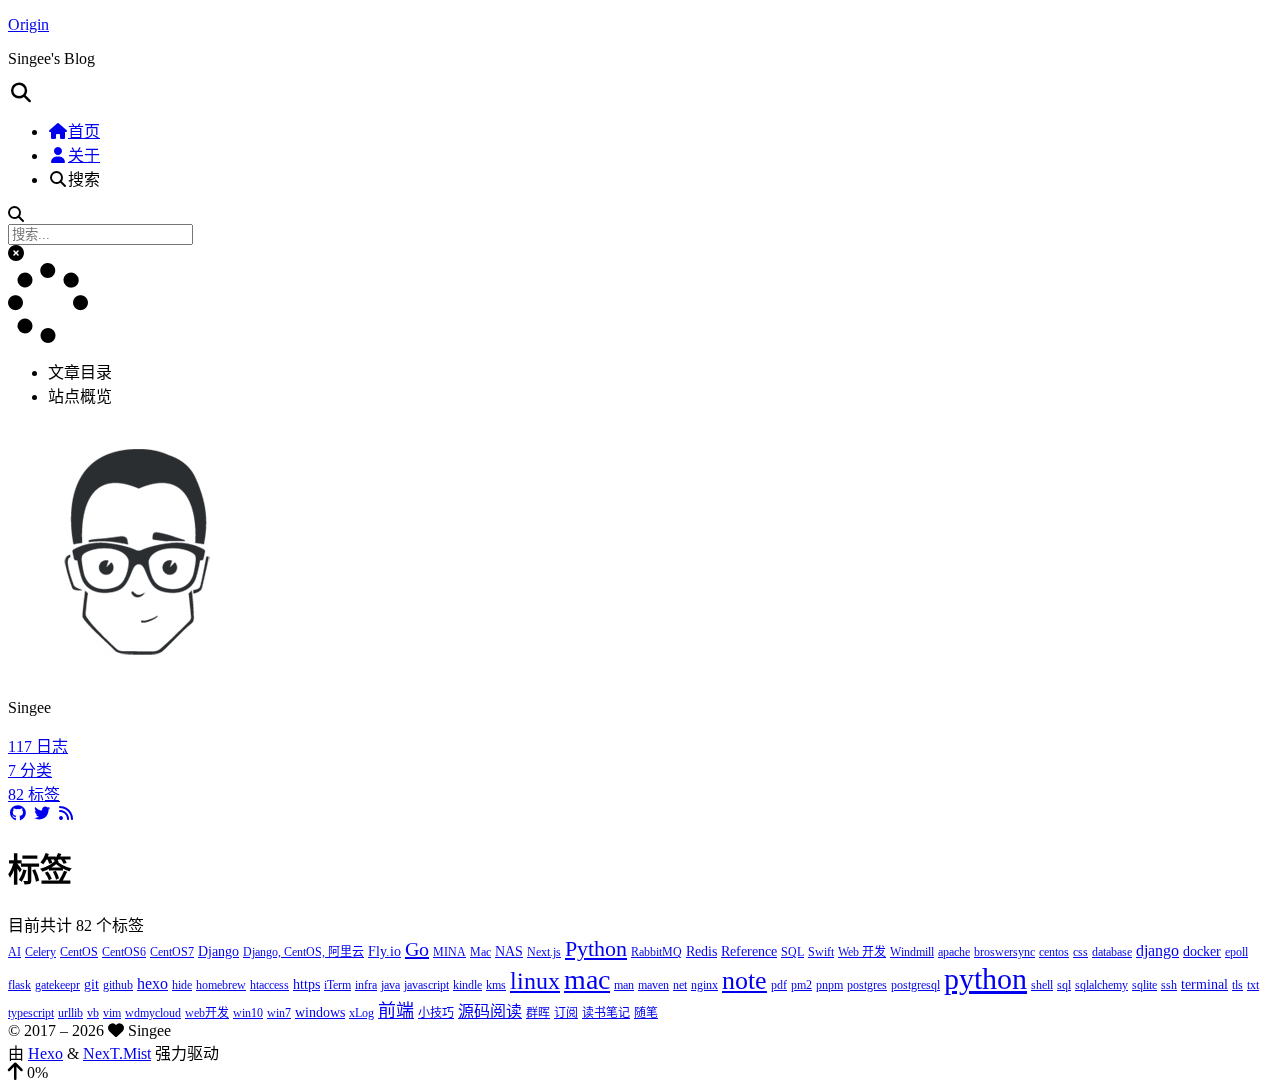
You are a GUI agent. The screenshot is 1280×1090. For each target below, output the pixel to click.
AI (14, 952)
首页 (84, 131)
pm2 (801, 985)
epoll (1236, 952)
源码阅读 (490, 1011)
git (91, 984)
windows (320, 1012)
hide (182, 985)
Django (218, 951)
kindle (467, 985)
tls (1237, 985)
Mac (480, 952)
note (744, 980)
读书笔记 (606, 1013)
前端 (396, 1011)
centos (1054, 952)
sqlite (1144, 985)
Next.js (544, 952)
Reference (749, 951)
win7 (279, 1013)
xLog (361, 1013)
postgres (867, 985)
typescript (31, 1013)
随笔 (646, 1013)
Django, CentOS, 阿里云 (303, 952)
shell (1042, 985)
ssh (1169, 985)
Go (417, 949)
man (624, 985)
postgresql (915, 985)
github (118, 985)
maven (653, 985)
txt (1253, 985)
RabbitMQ (656, 952)
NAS (509, 951)
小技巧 (436, 1013)
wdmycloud (153, 1013)
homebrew (221, 985)
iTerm (337, 985)
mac (587, 979)
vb (93, 1013)
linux (535, 981)
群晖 (538, 1013)
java (390, 985)
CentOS (79, 952)
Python (596, 948)
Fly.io (384, 951)
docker (1202, 951)
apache (954, 952)
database (1112, 952)
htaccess (269, 985)
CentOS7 (172, 952)
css (1080, 952)
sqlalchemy (1101, 985)
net (680, 985)
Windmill (912, 952)
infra (366, 985)
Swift (821, 952)
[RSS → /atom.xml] (66, 813)
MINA (449, 952)
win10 (248, 1013)
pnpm (829, 985)
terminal (1204, 984)
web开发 (207, 1013)
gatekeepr (57, 985)
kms (496, 985)
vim (112, 1013)
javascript (426, 985)
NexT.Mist (117, 1053)
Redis (701, 951)
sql (1064, 985)
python (985, 978)
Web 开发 (862, 952)
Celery (40, 952)
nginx (704, 985)
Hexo (45, 1053)
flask (19, 985)
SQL (792, 952)
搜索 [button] (84, 179)
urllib (70, 1013)
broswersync (1004, 952)
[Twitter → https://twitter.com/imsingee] (42, 813)
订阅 (566, 1013)
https (306, 984)
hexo (152, 983)
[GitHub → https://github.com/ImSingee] (18, 813)
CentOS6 (124, 952)
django (1157, 950)
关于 (84, 155)
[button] (640, 93)
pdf (779, 985)
